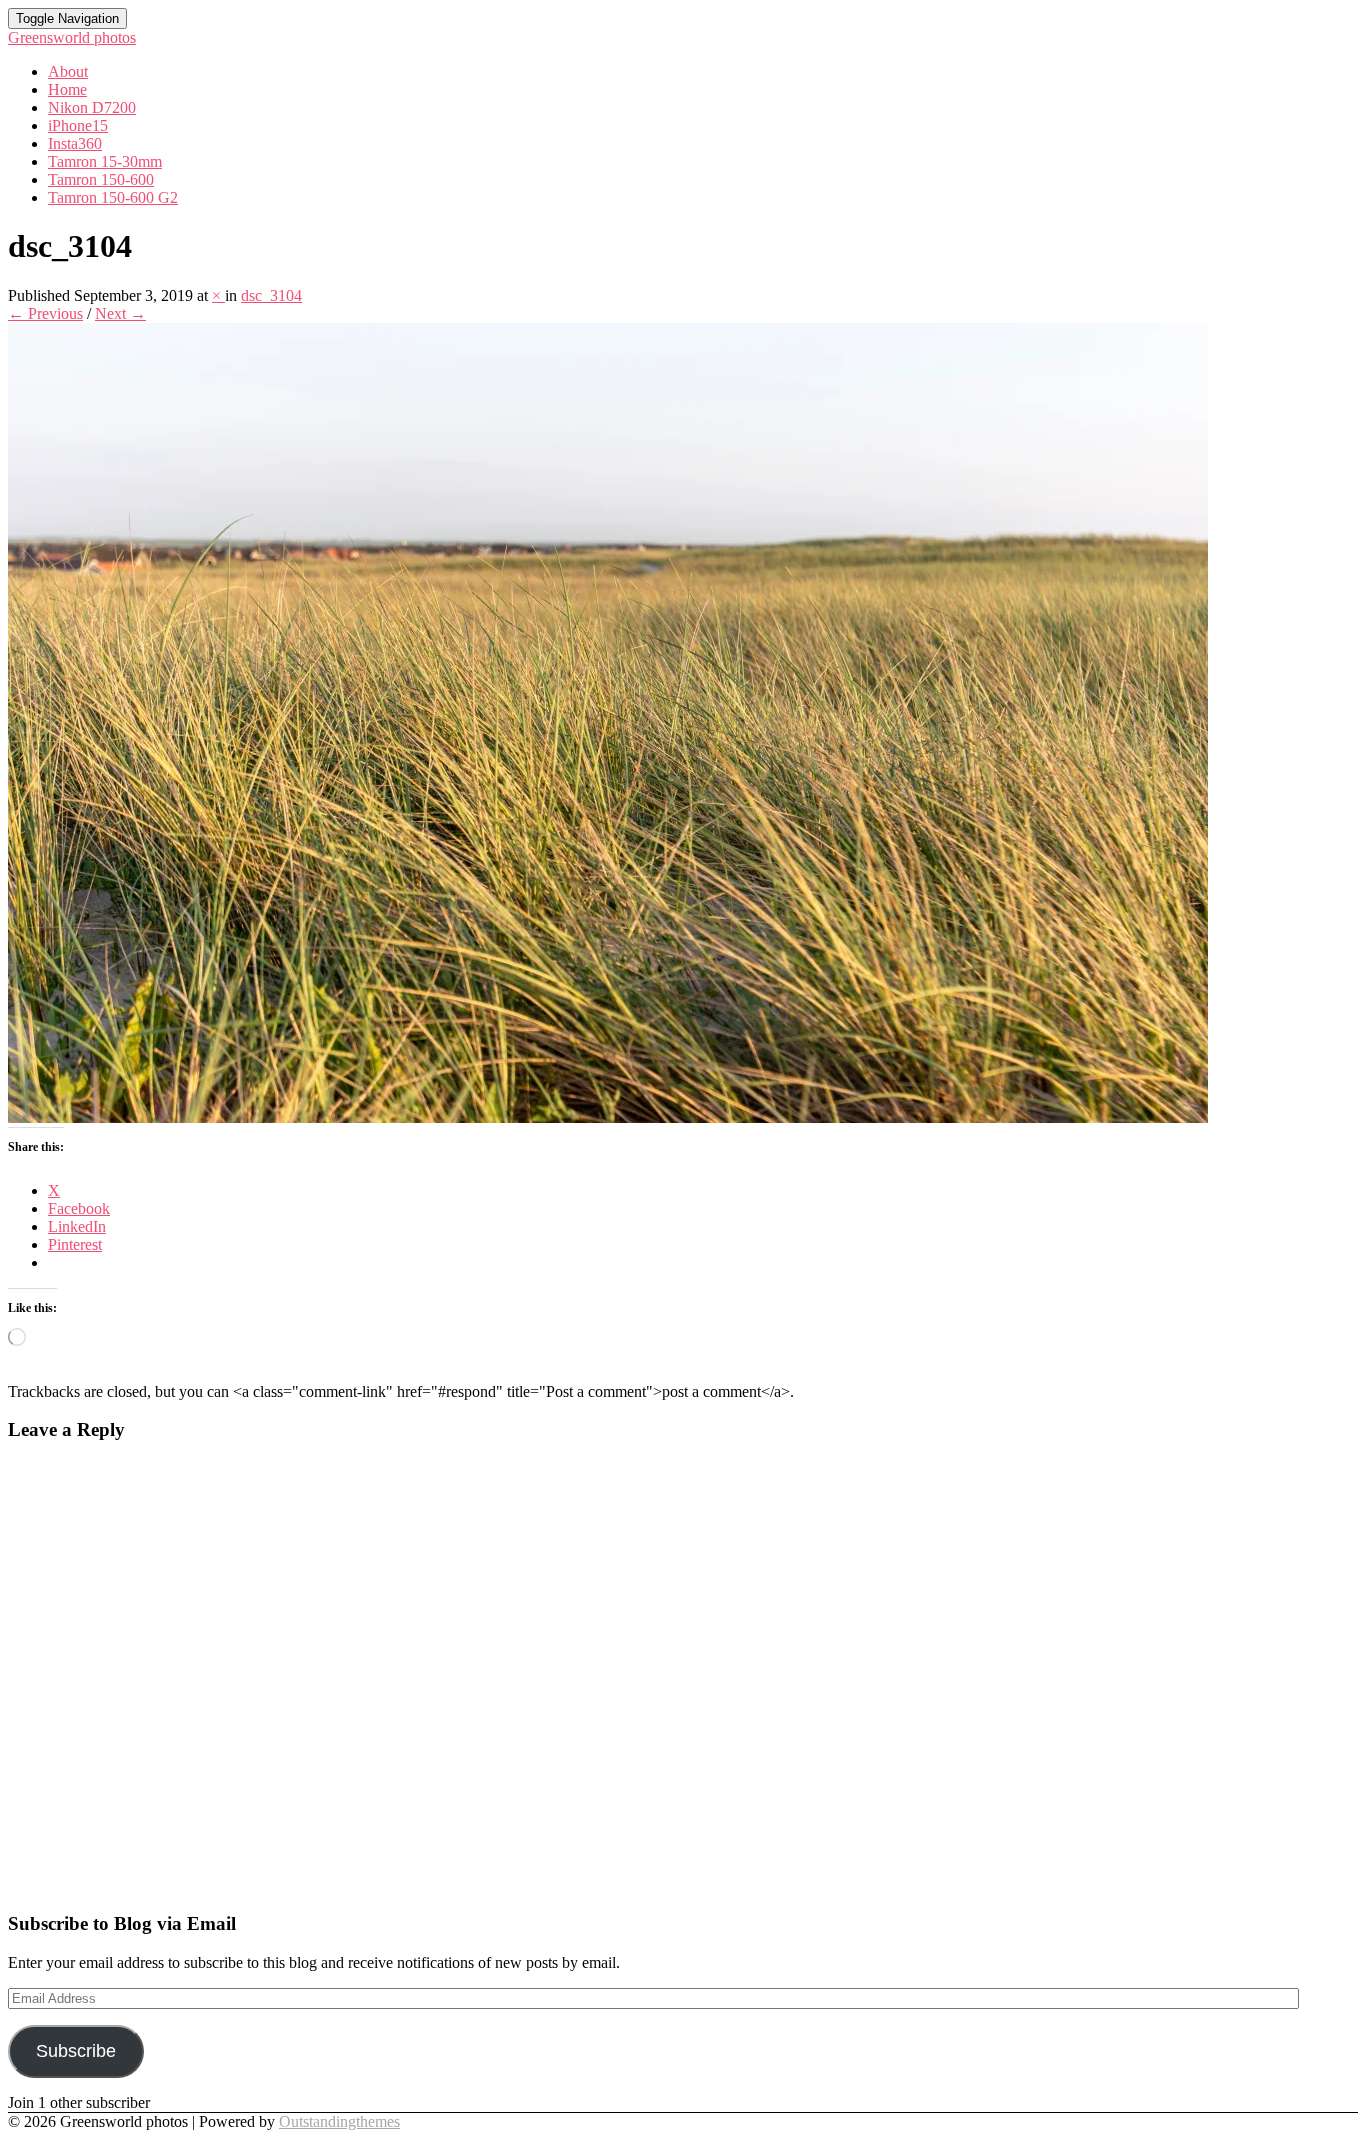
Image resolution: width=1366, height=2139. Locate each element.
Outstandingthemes (339, 2121)
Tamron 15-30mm (105, 161)
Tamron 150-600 (101, 179)
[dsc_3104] (608, 1117)
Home (67, 89)
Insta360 (75, 143)
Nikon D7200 (92, 107)
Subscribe (76, 2051)
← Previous (45, 313)
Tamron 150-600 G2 (113, 197)
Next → (120, 313)
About (68, 71)
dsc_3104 (271, 295)
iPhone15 (78, 125)
